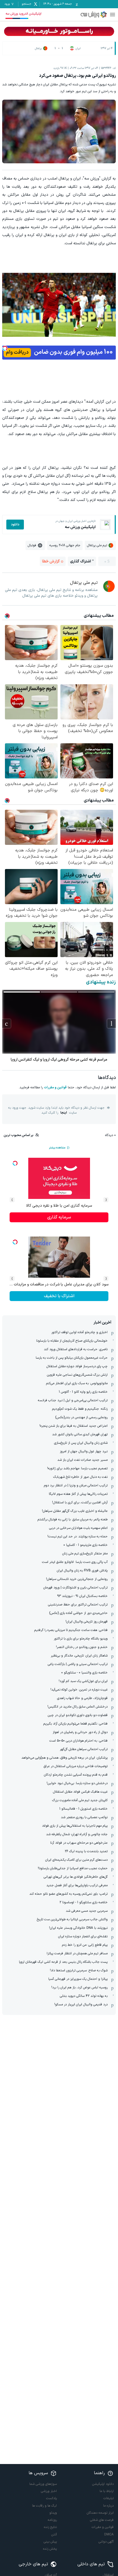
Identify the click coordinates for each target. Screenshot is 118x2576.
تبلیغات (109, 2498)
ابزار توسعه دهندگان (100, 2513)
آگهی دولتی (106, 2542)
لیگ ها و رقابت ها (44, 2506)
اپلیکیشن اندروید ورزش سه (23, 14)
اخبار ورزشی (49, 2491)
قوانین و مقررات (55, 1087)
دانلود (15, 525)
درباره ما (108, 2506)
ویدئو (53, 2513)
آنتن (54, 2535)
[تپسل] (5, 348)
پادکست (51, 2498)
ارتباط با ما (107, 2491)
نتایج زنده (50, 2527)
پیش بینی (50, 2542)
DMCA (109, 2535)
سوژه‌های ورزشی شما (43, 2484)
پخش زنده (50, 2549)
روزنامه (52, 2520)
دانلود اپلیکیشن (103, 2484)
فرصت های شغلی (102, 2520)
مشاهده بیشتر (57, 1148)
